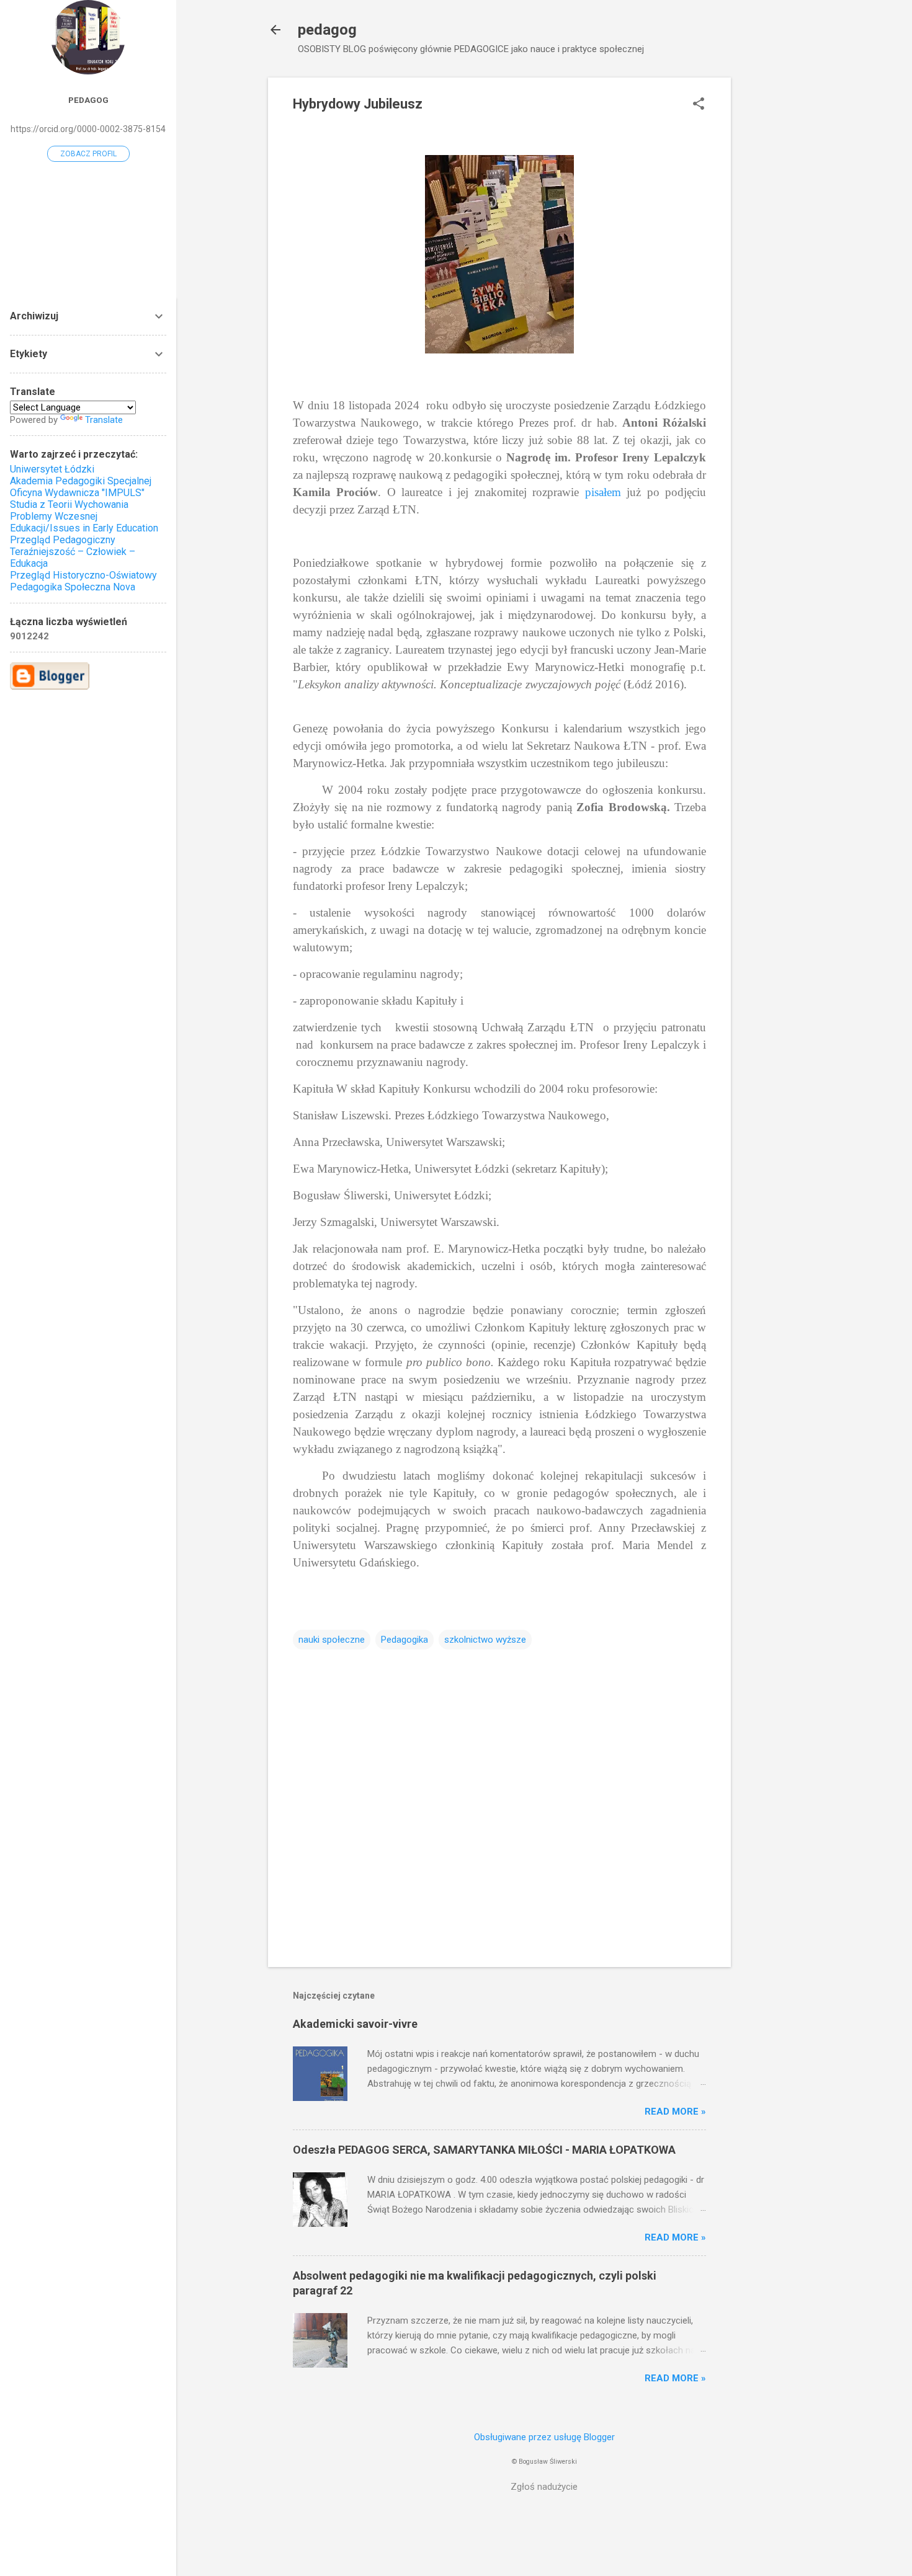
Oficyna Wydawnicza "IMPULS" (77, 493)
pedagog (327, 30)
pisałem (603, 492)
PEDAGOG (88, 100)
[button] (699, 105)
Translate (104, 420)
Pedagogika (405, 1640)
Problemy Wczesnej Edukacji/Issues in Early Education (84, 522)
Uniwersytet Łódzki (52, 469)
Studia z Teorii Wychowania (69, 504)
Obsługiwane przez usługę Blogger (544, 2437)
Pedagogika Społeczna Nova (73, 587)
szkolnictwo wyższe (485, 1640)
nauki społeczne (332, 1640)
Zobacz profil (88, 154)
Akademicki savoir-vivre (355, 2024)
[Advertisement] (780, 264)
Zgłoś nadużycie (544, 2487)
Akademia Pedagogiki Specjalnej (81, 481)
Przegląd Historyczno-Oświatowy (83, 575)
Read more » (675, 2112)
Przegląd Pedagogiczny (63, 540)
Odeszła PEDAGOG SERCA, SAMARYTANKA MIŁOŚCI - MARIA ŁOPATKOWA (484, 2150)
